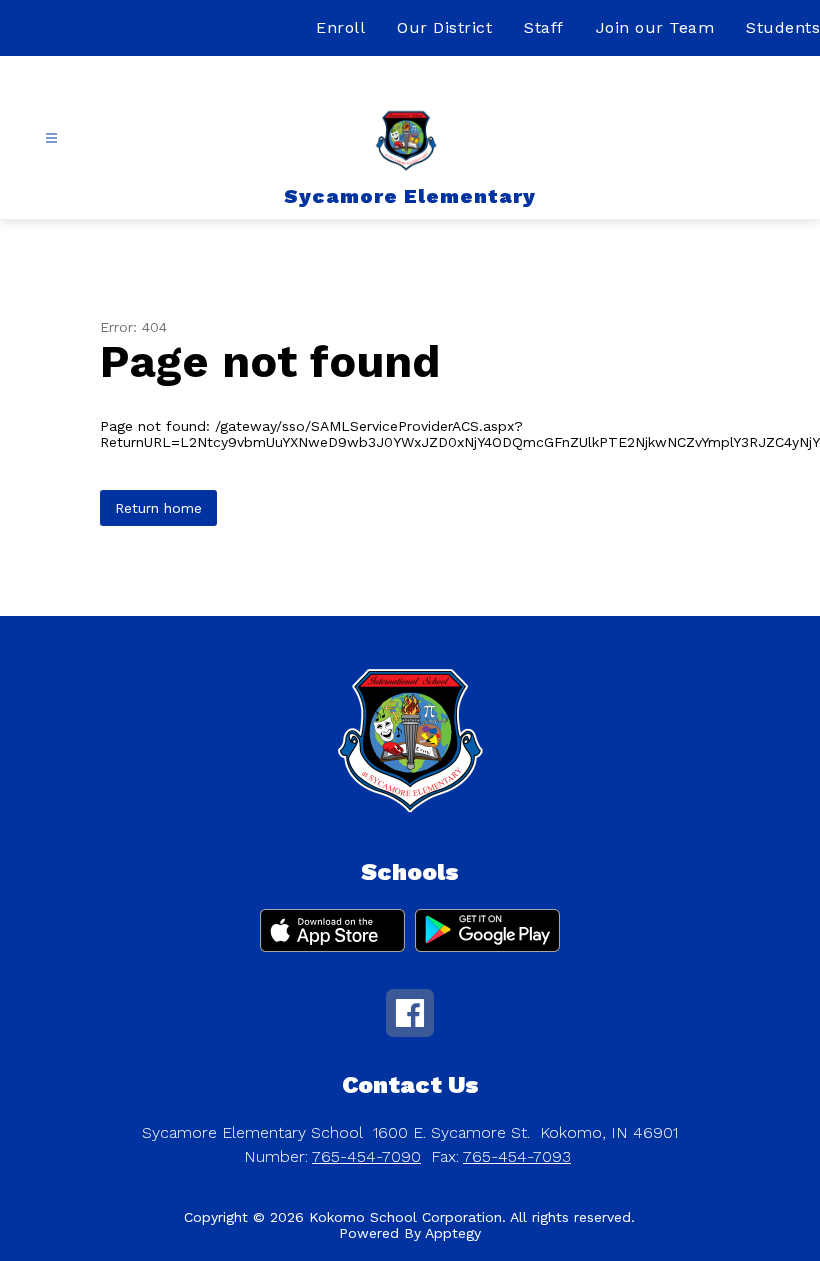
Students (783, 27)
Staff (544, 27)
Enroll (340, 27)
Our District (444, 27)
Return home (158, 508)
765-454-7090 (366, 1156)
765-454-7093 (517, 1156)
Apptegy (453, 1233)
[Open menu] (51, 138)
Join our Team (655, 27)
